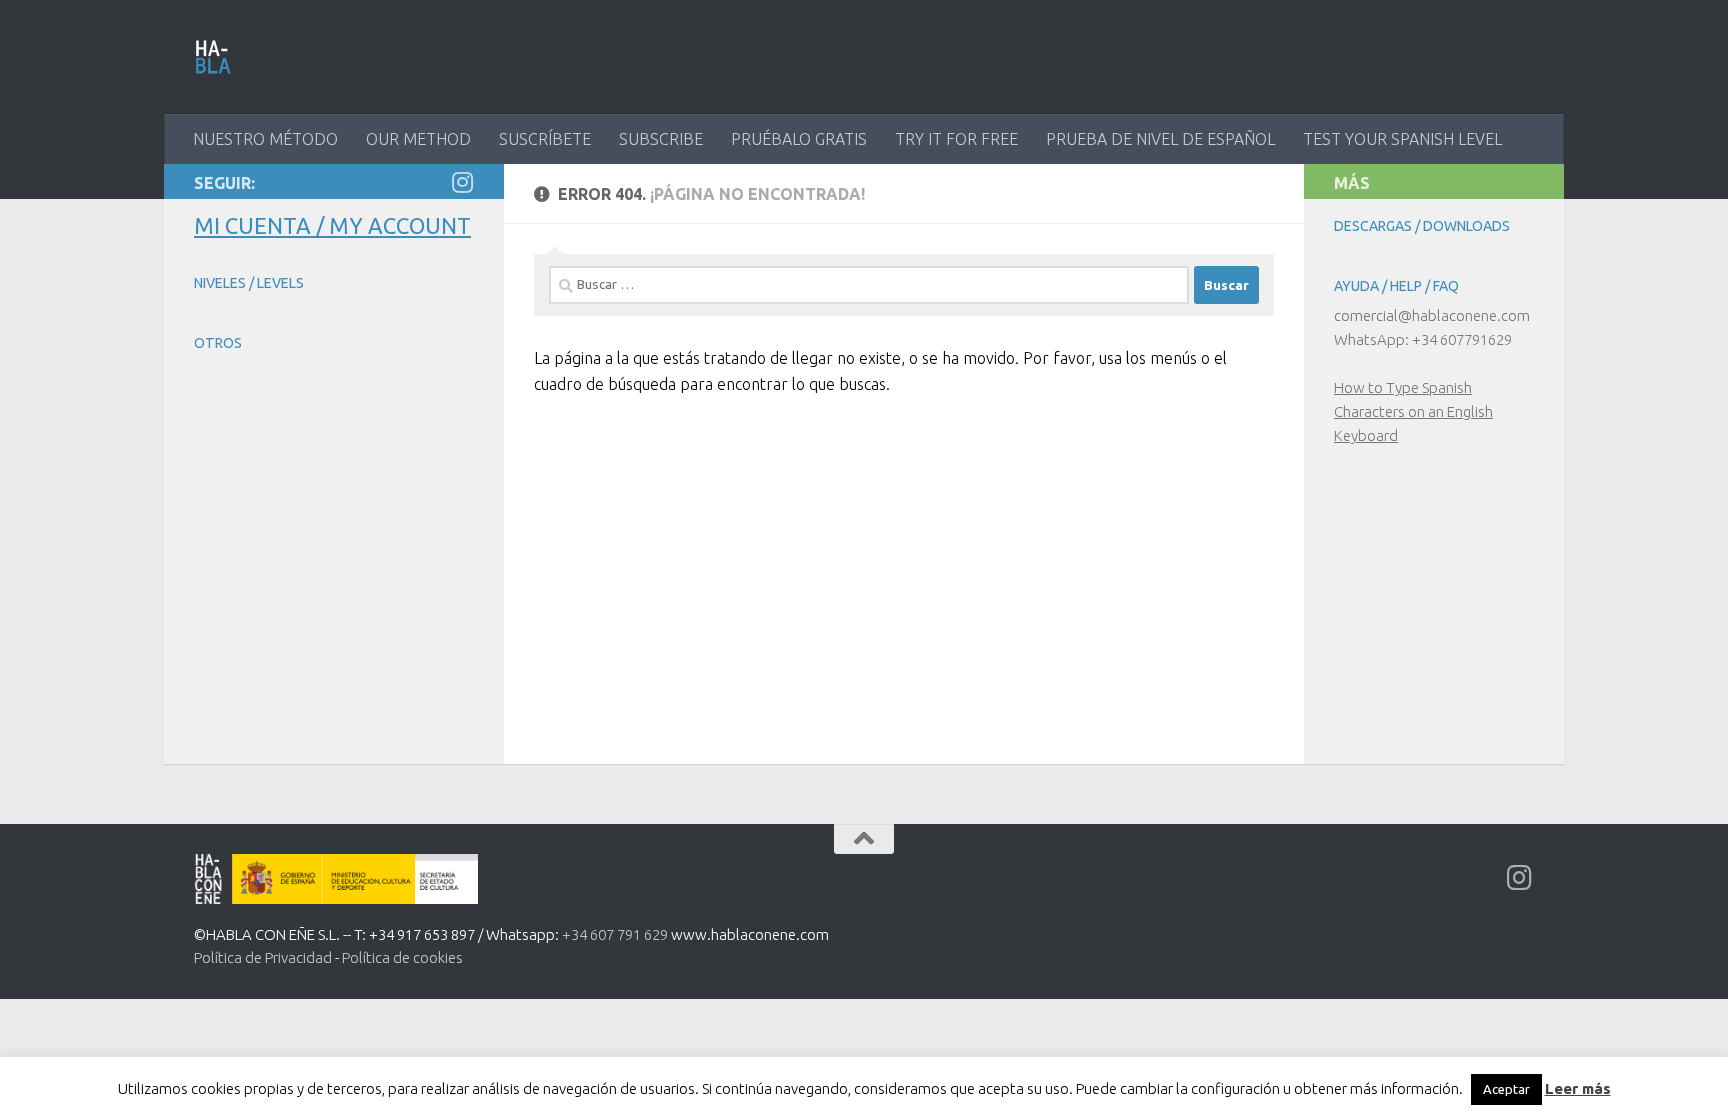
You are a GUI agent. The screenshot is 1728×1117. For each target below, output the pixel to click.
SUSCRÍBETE (545, 139)
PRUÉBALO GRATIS (799, 139)
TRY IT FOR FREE (956, 139)
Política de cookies (402, 957)
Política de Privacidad (263, 957)
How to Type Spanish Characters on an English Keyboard (1413, 411)
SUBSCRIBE (661, 139)
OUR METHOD (418, 139)
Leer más (1578, 1088)
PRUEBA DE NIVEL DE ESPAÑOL (1160, 139)
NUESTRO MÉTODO (265, 139)
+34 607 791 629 (615, 934)
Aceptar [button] (1506, 1089)
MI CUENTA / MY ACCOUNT (332, 225)
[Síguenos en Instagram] (462, 182)
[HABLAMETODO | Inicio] (213, 57)
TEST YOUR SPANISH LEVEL (1402, 139)
